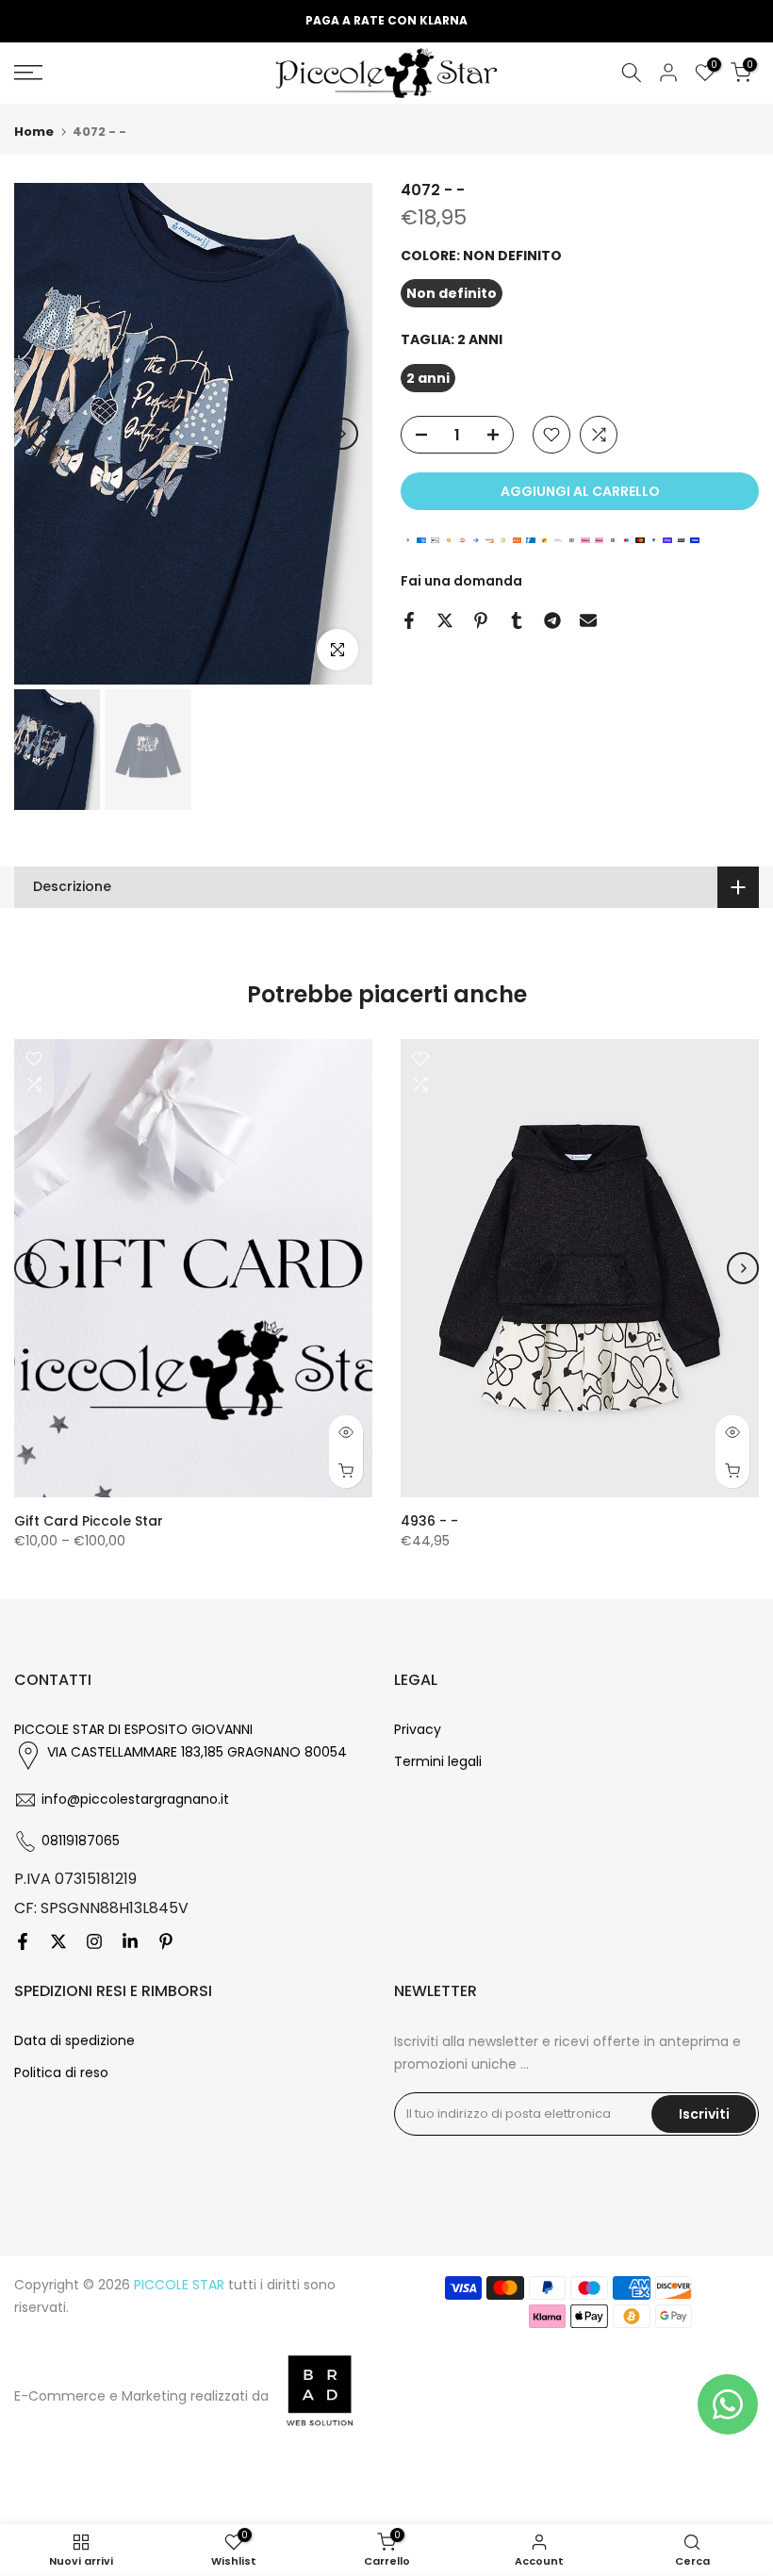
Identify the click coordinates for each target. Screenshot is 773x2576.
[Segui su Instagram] (94, 1941)
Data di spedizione (74, 2040)
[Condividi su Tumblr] (517, 620)
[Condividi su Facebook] (409, 620)
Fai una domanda (461, 581)
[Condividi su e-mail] (588, 620)
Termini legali (438, 1761)
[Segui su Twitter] (58, 1941)
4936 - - (429, 1520)
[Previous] (44, 434)
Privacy (418, 1729)
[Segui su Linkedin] (130, 1941)
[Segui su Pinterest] (166, 1941)
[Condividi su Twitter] (445, 620)
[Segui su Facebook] (23, 1941)
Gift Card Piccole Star (89, 1520)
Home (34, 132)
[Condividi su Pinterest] (481, 620)
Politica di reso (61, 2072)
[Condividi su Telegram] (552, 620)
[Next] (342, 434)
